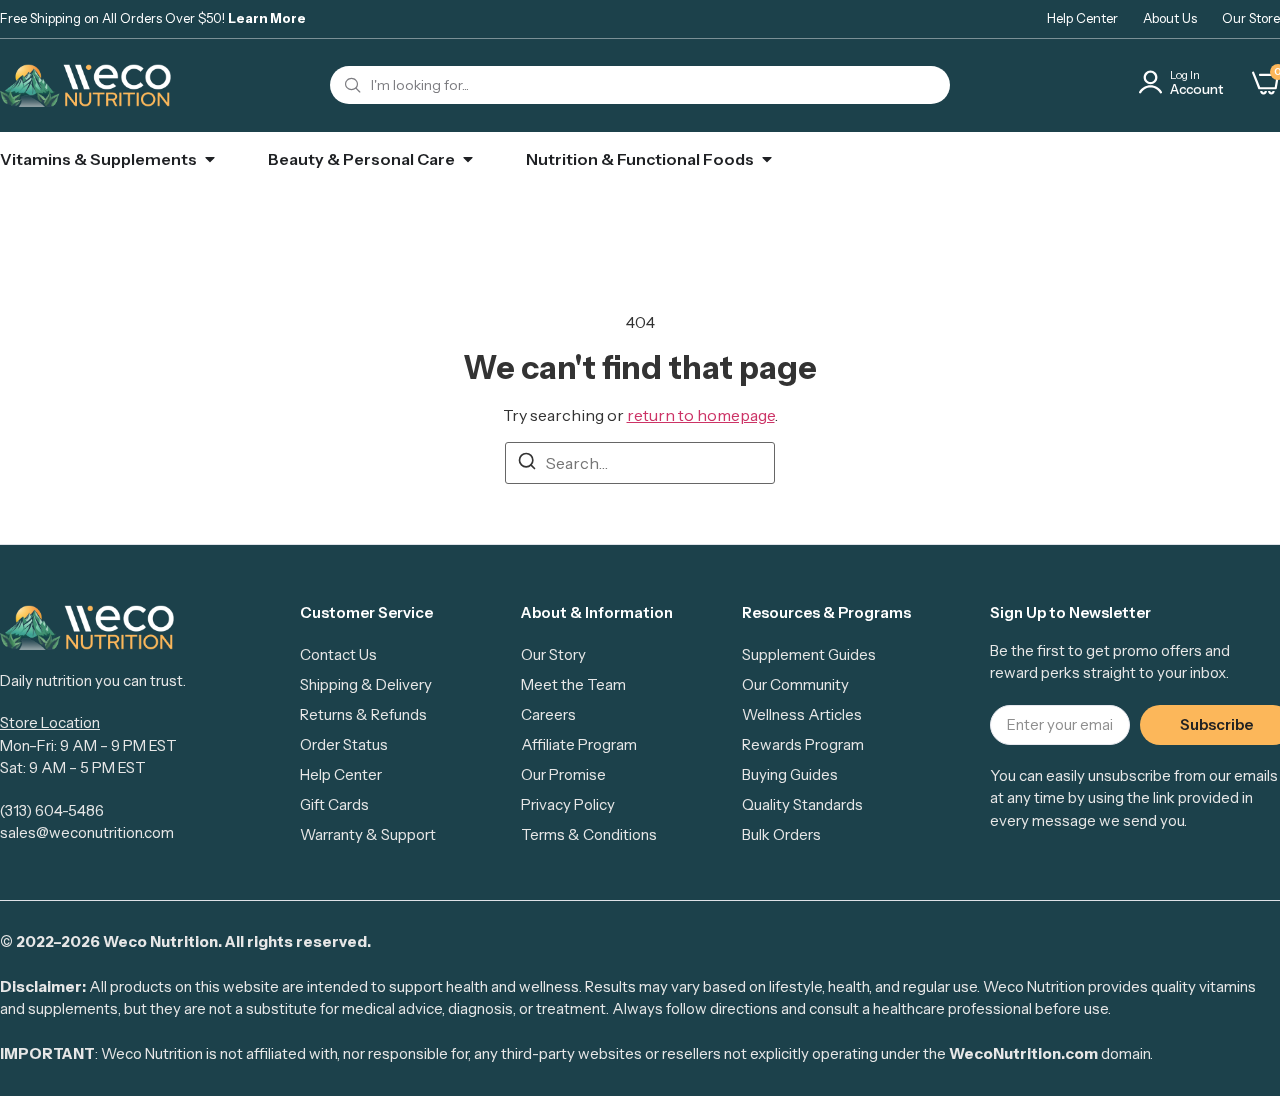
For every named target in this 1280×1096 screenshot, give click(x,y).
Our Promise (563, 774)
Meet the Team (573, 684)
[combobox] (640, 85)
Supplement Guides (809, 654)
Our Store (1251, 18)
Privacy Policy (568, 804)
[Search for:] (640, 463)
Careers (548, 714)
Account (1196, 89)
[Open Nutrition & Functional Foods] (767, 159)
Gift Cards (334, 804)
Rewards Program (803, 744)
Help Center (1082, 18)
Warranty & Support (368, 834)
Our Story (553, 654)
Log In (1185, 75)
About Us (1170, 18)
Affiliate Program (579, 744)
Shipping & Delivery (366, 684)
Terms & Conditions (589, 834)
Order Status (344, 744)
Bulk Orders (781, 834)
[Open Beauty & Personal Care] (468, 159)
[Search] (527, 464)
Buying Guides (790, 774)
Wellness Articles (802, 714)
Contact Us (338, 654)
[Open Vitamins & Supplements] (210, 159)
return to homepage (701, 415)
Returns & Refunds (363, 714)
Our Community (795, 684)
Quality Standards (802, 804)
